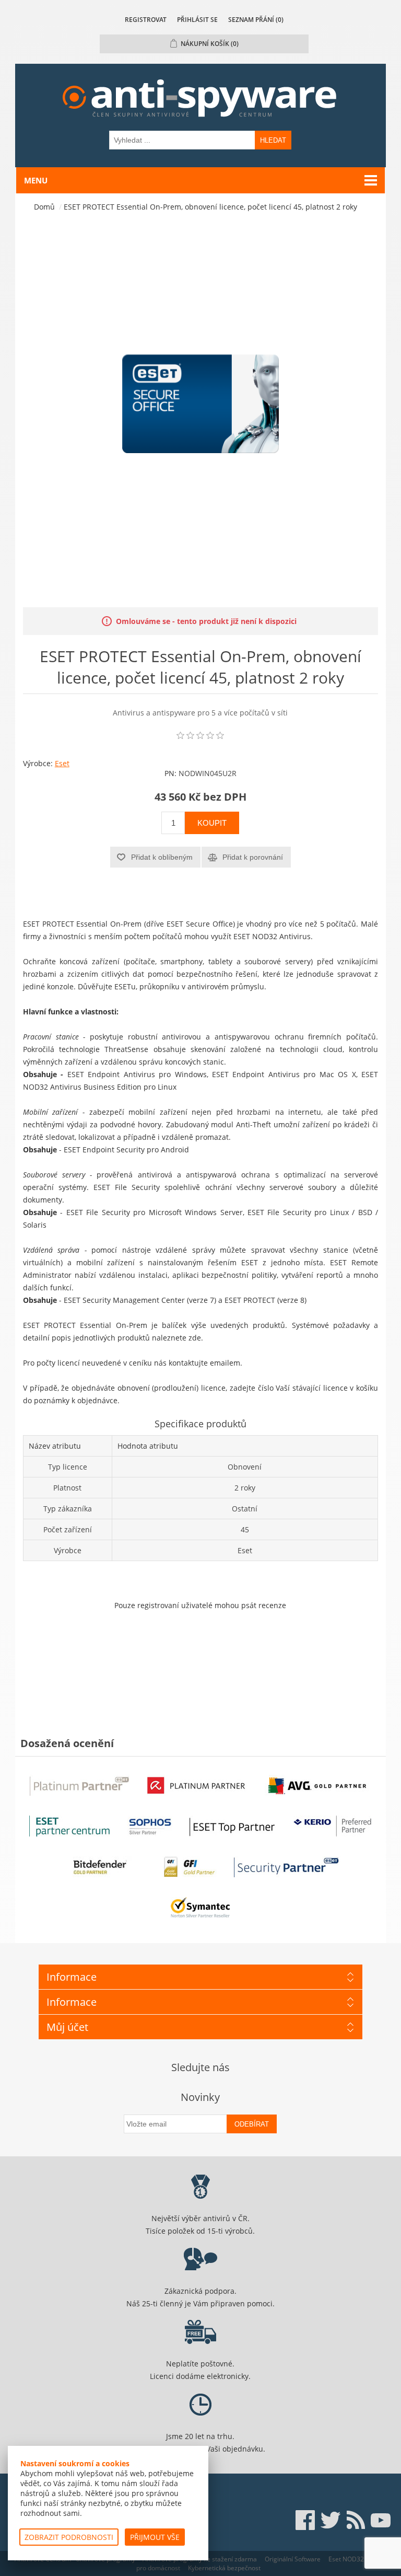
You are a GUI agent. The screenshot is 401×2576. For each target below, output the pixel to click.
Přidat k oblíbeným (162, 857)
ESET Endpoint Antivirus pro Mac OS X (284, 1074)
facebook (305, 2520)
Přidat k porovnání (253, 857)
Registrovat (146, 20)
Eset (62, 763)
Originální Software (293, 2559)
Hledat (273, 140)
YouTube (381, 2520)
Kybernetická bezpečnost (224, 2568)
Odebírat (252, 2124)
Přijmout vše (155, 2537)
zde (195, 1338)
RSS (356, 2520)
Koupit (212, 823)
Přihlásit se (197, 20)
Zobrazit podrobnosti (69, 2537)
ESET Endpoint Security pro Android (126, 1150)
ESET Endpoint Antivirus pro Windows (137, 1074)
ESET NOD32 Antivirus (272, 936)
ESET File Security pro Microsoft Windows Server (155, 1212)
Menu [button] (36, 180)
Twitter (331, 2520)
